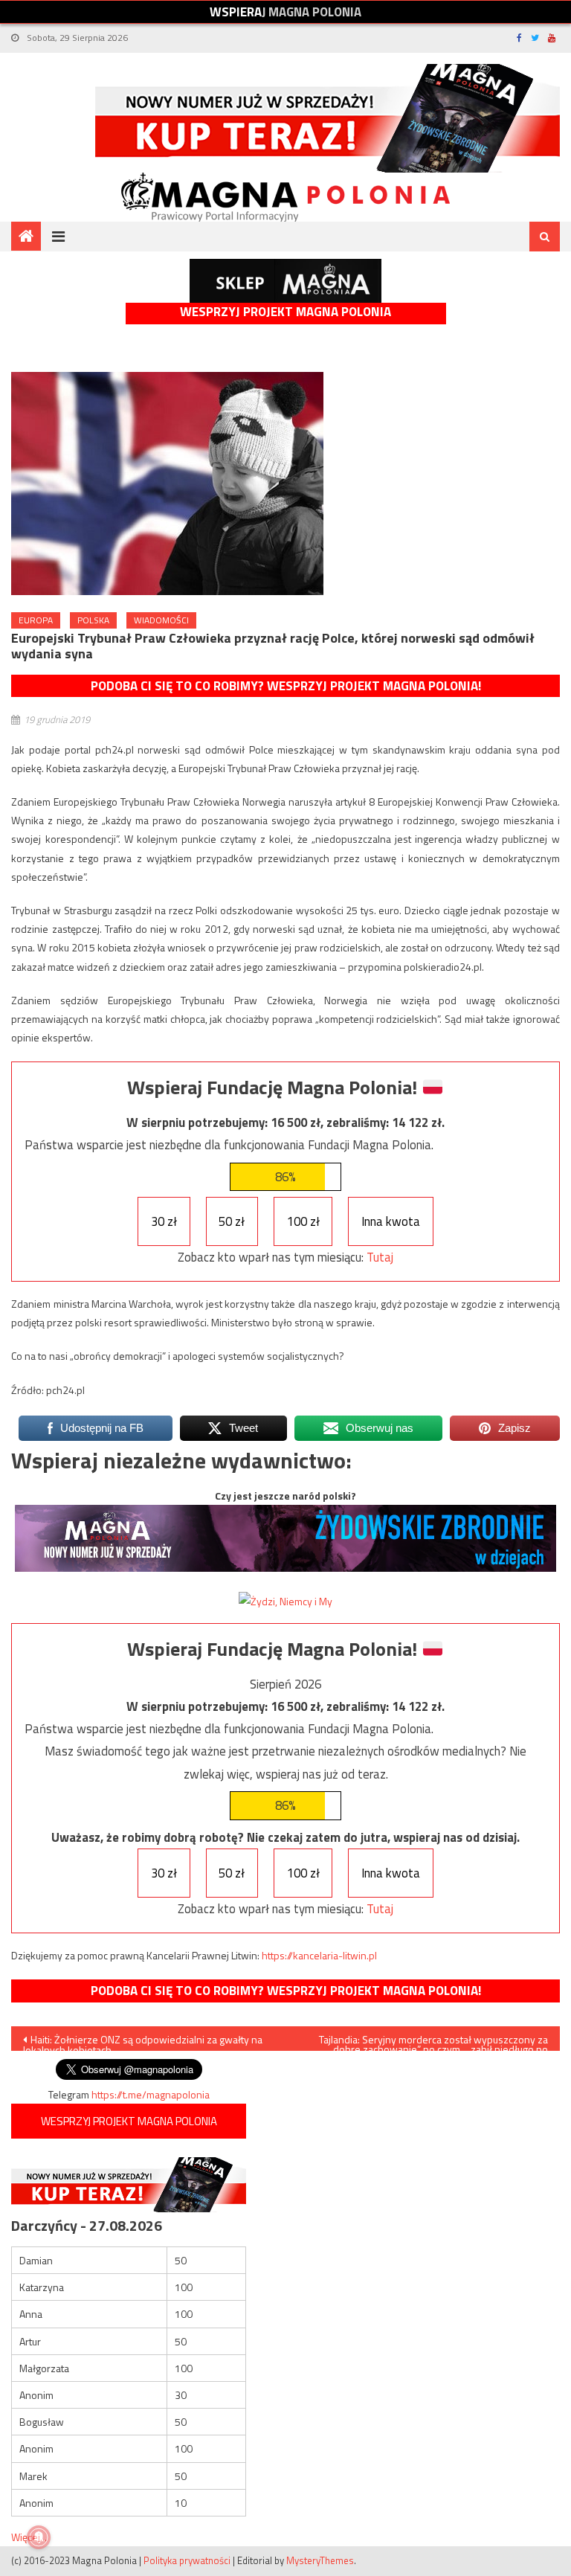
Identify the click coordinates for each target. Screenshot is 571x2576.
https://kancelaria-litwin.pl (319, 1955)
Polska (93, 620)
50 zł (232, 1221)
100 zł (303, 1221)
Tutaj (380, 1257)
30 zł (164, 1221)
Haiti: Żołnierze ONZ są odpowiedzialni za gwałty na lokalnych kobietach (143, 2041)
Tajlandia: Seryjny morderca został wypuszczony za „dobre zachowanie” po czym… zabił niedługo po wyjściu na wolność (433, 2041)
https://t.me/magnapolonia (151, 2094)
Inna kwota (391, 1221)
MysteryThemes (320, 2560)
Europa (36, 620)
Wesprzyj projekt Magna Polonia (285, 312)
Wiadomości (161, 620)
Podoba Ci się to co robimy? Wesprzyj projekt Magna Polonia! (286, 686)
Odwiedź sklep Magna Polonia (285, 281)
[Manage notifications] (39, 2537)
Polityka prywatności (187, 2560)
